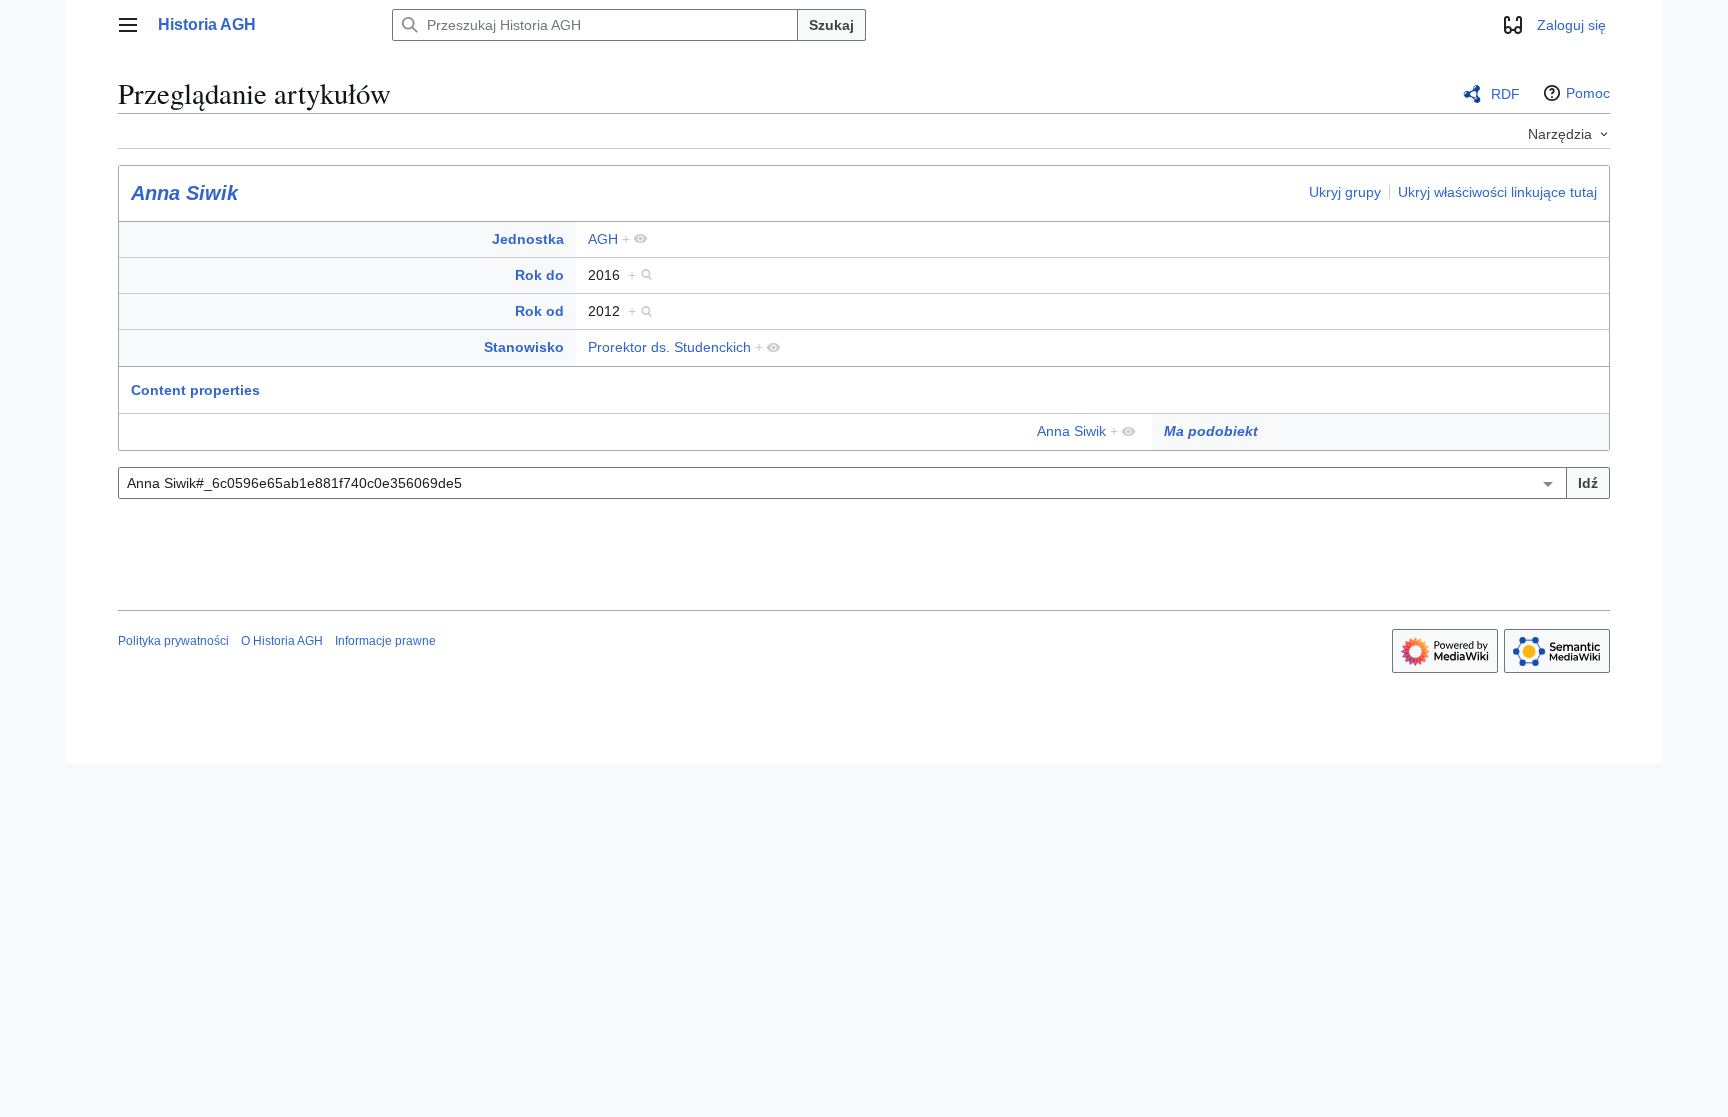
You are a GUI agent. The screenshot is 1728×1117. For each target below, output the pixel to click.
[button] (128, 25)
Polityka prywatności (173, 641)
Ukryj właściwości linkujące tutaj (1497, 192)
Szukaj (831, 25)
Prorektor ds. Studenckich (669, 347)
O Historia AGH (282, 641)
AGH (603, 239)
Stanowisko (524, 347)
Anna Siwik (184, 193)
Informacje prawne (385, 641)
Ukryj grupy (1345, 192)
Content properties (195, 390)
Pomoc (1588, 93)
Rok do (539, 275)
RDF (1505, 94)
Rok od (539, 311)
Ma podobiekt (1211, 431)
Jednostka (528, 239)
